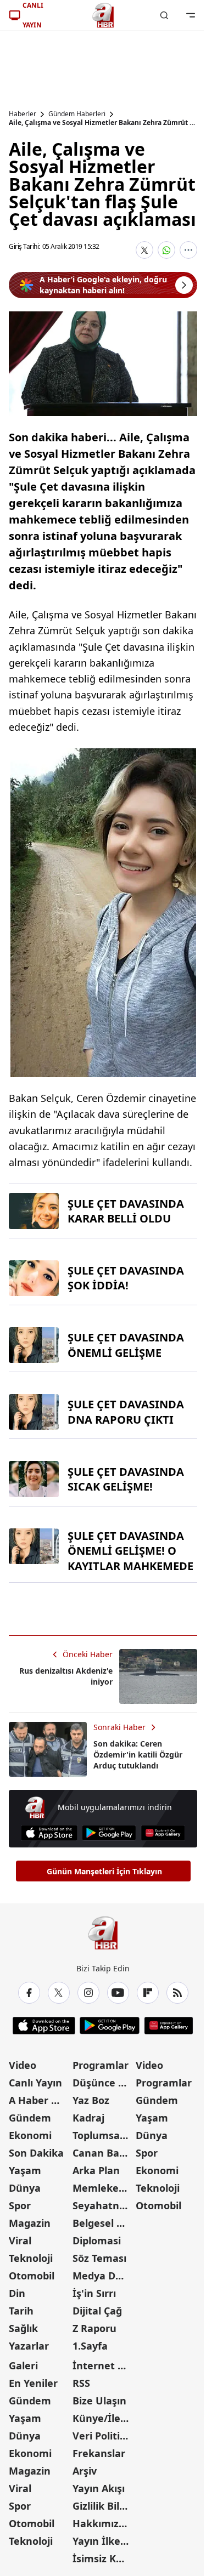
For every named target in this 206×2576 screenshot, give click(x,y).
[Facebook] (29, 1993)
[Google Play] (109, 1833)
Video (23, 2065)
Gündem (30, 2118)
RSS (81, 2383)
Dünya (25, 2188)
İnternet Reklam (103, 2365)
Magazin (30, 2223)
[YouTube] (118, 1993)
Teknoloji (31, 2258)
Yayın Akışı (99, 2488)
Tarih (21, 2311)
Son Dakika (36, 2153)
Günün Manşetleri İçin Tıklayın (104, 1871)
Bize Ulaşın (99, 2401)
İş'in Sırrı (94, 2293)
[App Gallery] (163, 1833)
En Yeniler (33, 2383)
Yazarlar (29, 2346)
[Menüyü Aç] (191, 15)
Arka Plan (96, 2170)
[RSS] (177, 1993)
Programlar (101, 2065)
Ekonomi (30, 2135)
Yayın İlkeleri (103, 2541)
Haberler (23, 114)
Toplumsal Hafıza (103, 2135)
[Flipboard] (148, 1993)
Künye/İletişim (103, 2418)
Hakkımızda (102, 2523)
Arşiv (85, 2471)
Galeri (23, 2365)
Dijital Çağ (97, 2311)
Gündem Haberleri (77, 114)
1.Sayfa (90, 2346)
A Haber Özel (40, 2100)
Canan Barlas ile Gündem (103, 2153)
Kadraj (88, 2118)
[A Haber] (103, 15)
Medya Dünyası (103, 2276)
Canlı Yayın (35, 2083)
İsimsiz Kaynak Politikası (103, 2558)
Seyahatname (103, 2205)
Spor (20, 2205)
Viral (20, 2241)
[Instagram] (88, 1993)
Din (17, 2293)
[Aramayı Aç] (164, 15)
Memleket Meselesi (103, 2188)
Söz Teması (99, 2258)
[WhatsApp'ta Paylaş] (166, 250)
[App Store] (49, 1833)
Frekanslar (99, 2453)
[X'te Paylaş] (144, 250)
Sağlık (23, 2328)
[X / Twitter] (59, 1993)
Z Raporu (94, 2328)
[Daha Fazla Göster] (188, 250)
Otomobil (32, 2276)
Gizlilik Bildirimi (103, 2506)
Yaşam (25, 2170)
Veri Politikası (103, 2436)
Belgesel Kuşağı (103, 2223)
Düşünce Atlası (103, 2083)
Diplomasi (97, 2241)
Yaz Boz (91, 2100)
